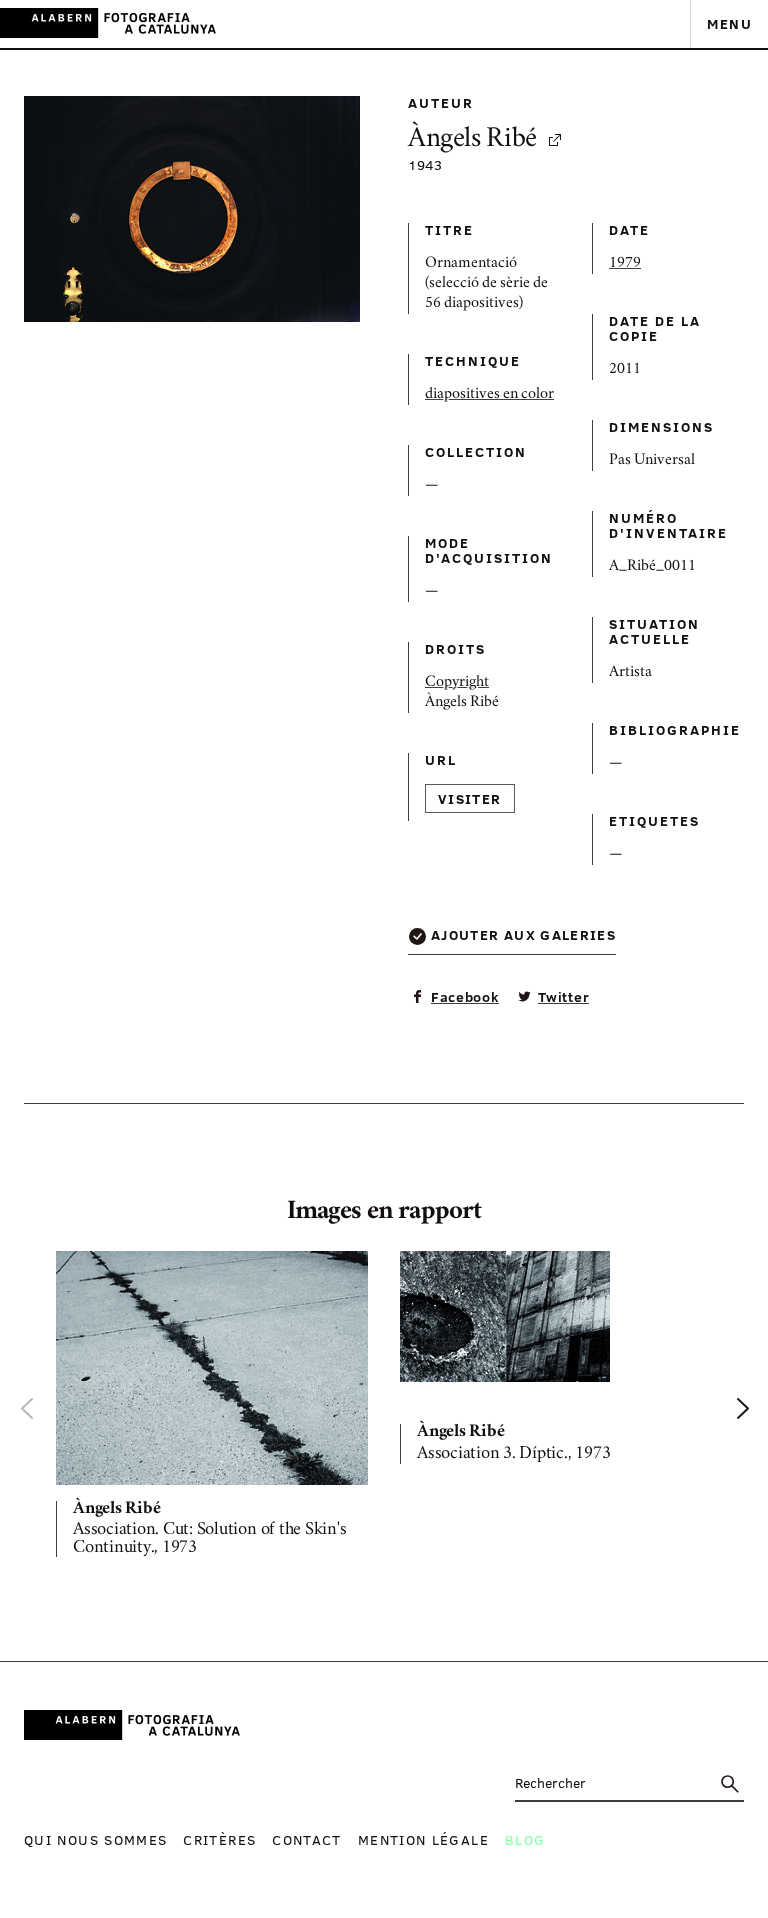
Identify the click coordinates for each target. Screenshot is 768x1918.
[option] (212, 1408)
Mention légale (423, 1839)
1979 (625, 264)
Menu (729, 23)
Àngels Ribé (472, 140)
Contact (307, 1839)
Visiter (470, 798)
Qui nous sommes (95, 1839)
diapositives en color (489, 395)
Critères (219, 1839)
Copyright (457, 683)
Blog (525, 1839)
